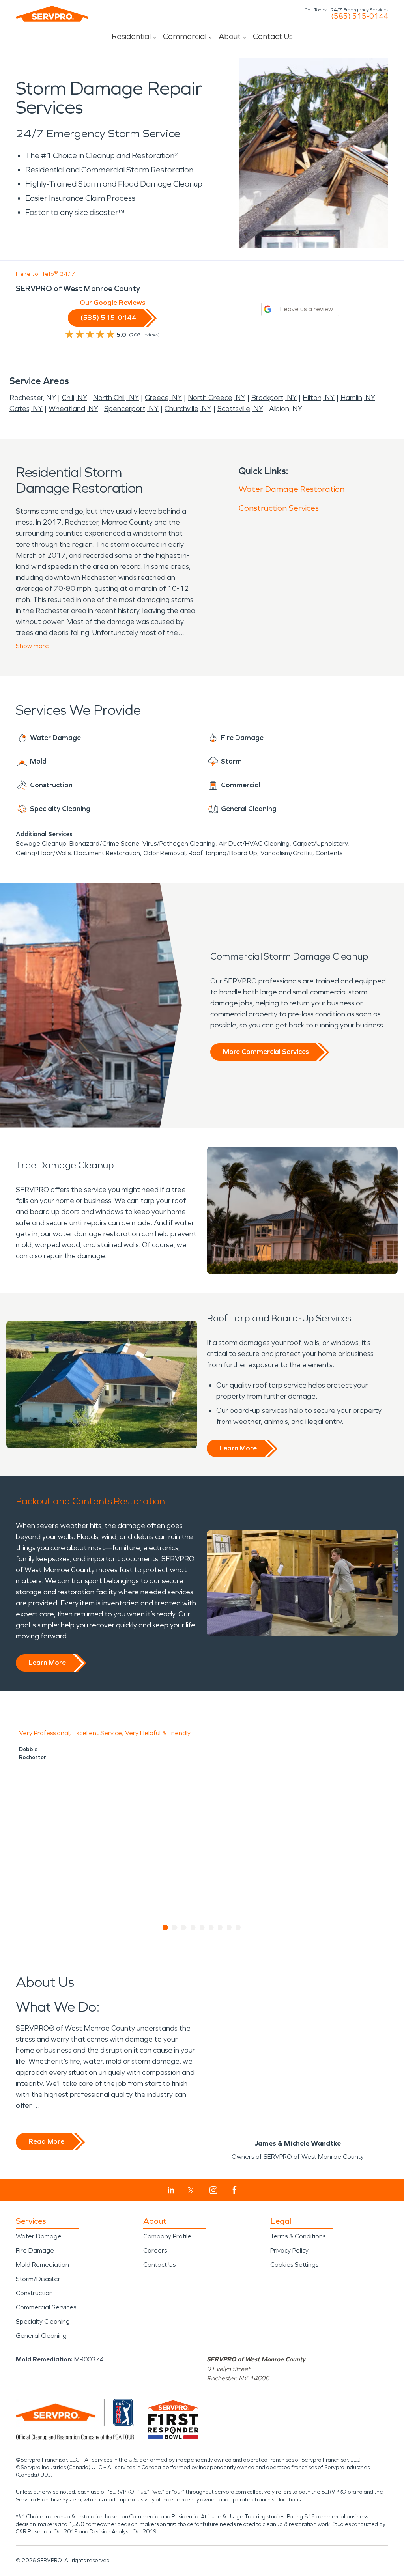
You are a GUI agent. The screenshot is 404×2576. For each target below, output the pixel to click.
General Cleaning (41, 2336)
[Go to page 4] (193, 1928)
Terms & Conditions (298, 2236)
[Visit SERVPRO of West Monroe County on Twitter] (191, 2190)
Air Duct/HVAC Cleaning (254, 843)
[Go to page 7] (220, 1928)
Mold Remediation (42, 2265)
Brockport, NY (274, 398)
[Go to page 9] (238, 1928)
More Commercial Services (266, 1052)
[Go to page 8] (229, 1928)
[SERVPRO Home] (52, 14)
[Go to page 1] (166, 1928)
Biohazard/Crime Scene (104, 843)
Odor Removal (164, 853)
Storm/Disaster (38, 2279)
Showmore (32, 646)
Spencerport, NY (131, 409)
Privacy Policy (289, 2250)
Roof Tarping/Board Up (223, 853)
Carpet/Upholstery (320, 843)
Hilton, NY (319, 398)
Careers (155, 2250)
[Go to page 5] (202, 1928)
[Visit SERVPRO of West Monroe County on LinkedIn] (171, 2190)
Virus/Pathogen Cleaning (179, 843)
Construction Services (279, 508)
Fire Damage (35, 2250)
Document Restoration (107, 853)
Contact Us (273, 36)
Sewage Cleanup (41, 843)
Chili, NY (75, 398)
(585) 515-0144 (360, 16)
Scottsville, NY (240, 409)
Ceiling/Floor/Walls (43, 853)
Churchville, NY (188, 409)
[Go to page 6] (211, 1928)
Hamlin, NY (358, 398)
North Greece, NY (217, 398)
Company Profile (167, 2236)
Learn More (238, 1448)
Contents (329, 853)
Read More (46, 2141)
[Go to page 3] (184, 1928)
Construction (34, 2293)
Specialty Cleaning (43, 2321)
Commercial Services (46, 2307)
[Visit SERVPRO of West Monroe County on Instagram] (213, 2190)
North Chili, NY (116, 398)
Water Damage (39, 2236)
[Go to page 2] (175, 1928)
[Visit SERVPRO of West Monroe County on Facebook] (235, 2190)
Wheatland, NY (73, 409)
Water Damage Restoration (292, 489)
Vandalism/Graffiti (286, 853)
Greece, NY (163, 398)
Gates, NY (26, 409)
